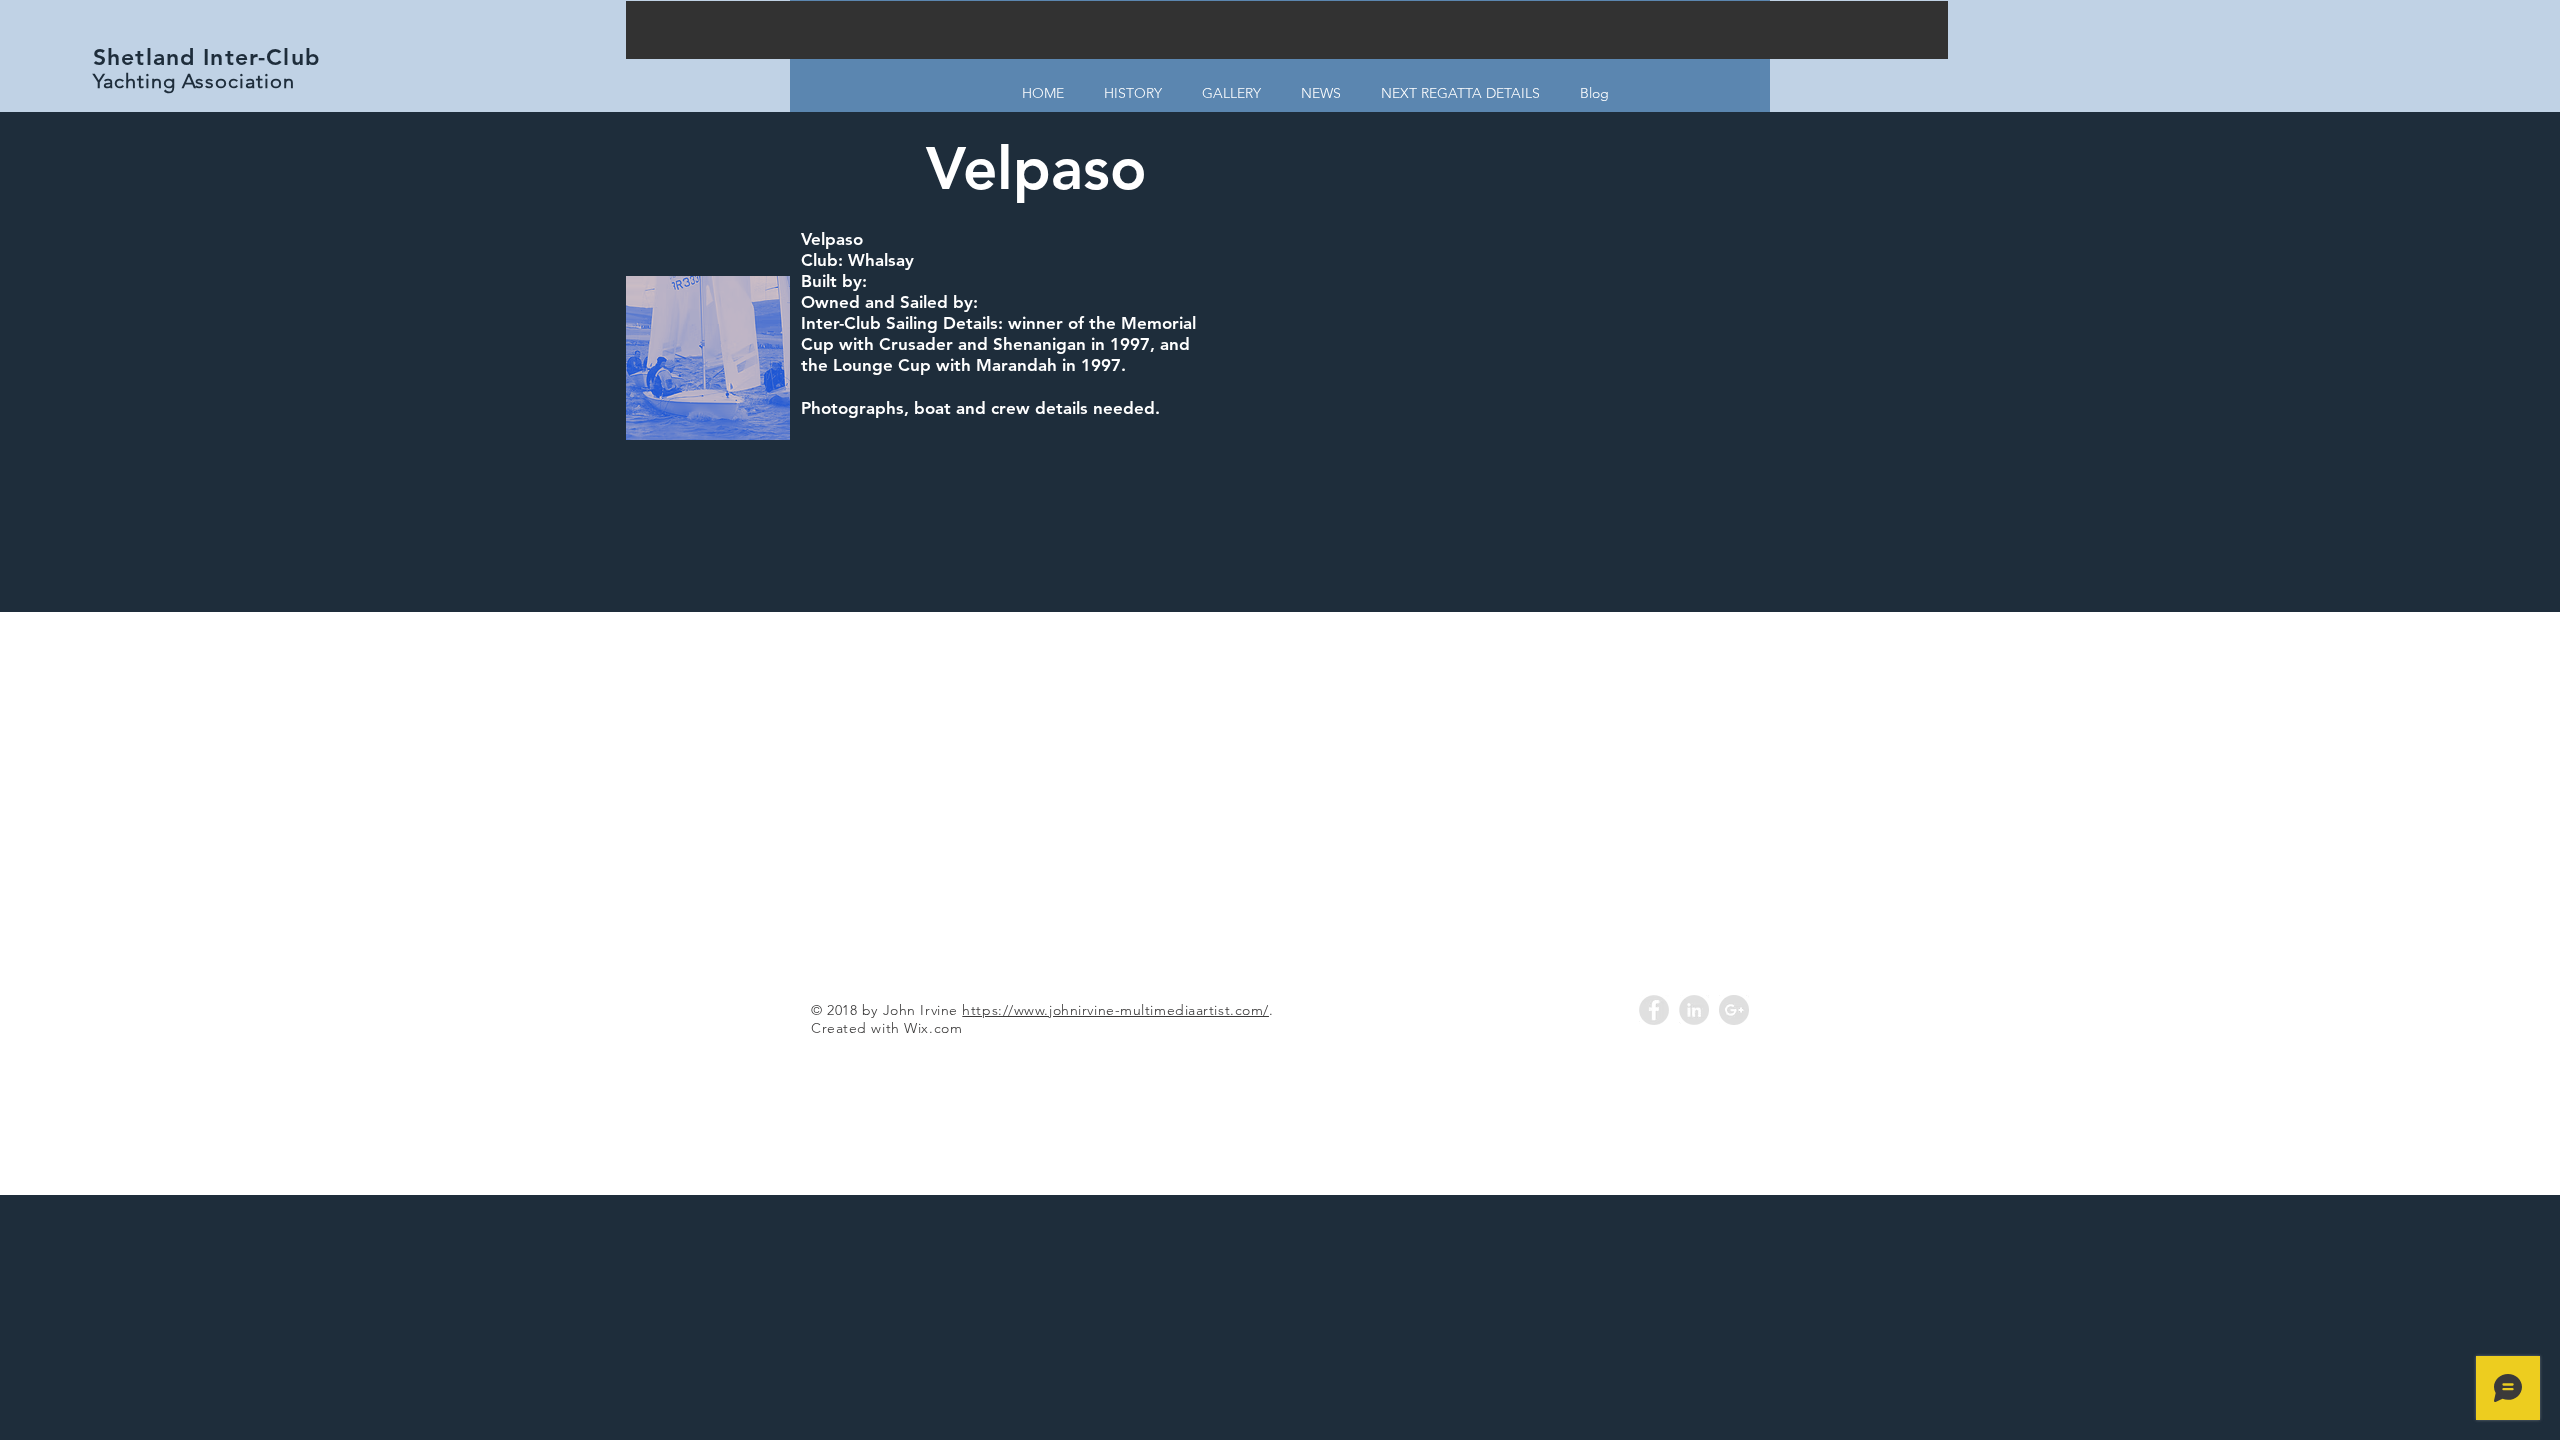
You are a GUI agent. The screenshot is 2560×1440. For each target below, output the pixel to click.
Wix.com (933, 1028)
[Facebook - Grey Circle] (1654, 1010)
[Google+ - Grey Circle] (1734, 1010)
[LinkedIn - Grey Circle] (1694, 1010)
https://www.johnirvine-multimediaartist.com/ (1115, 1010)
